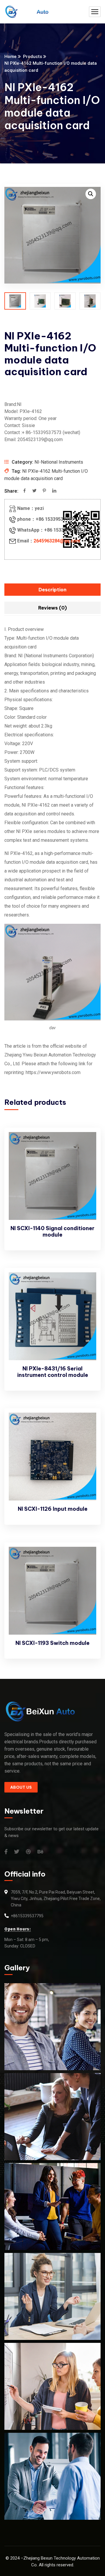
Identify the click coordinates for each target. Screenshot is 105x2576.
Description (52, 590)
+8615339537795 (27, 1916)
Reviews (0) (52, 608)
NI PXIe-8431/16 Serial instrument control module (53, 1372)
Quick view (86, 1157)
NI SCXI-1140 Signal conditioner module (52, 1231)
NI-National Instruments (59, 462)
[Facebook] (24, 491)
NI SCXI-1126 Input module (53, 1509)
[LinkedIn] (54, 491)
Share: (11, 491)
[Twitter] (34, 491)
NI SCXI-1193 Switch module (52, 1643)
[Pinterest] (44, 491)
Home (10, 57)
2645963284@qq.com (57, 541)
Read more (86, 1143)
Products (33, 57)
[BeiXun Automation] (26, 12)
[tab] (52, 590)
